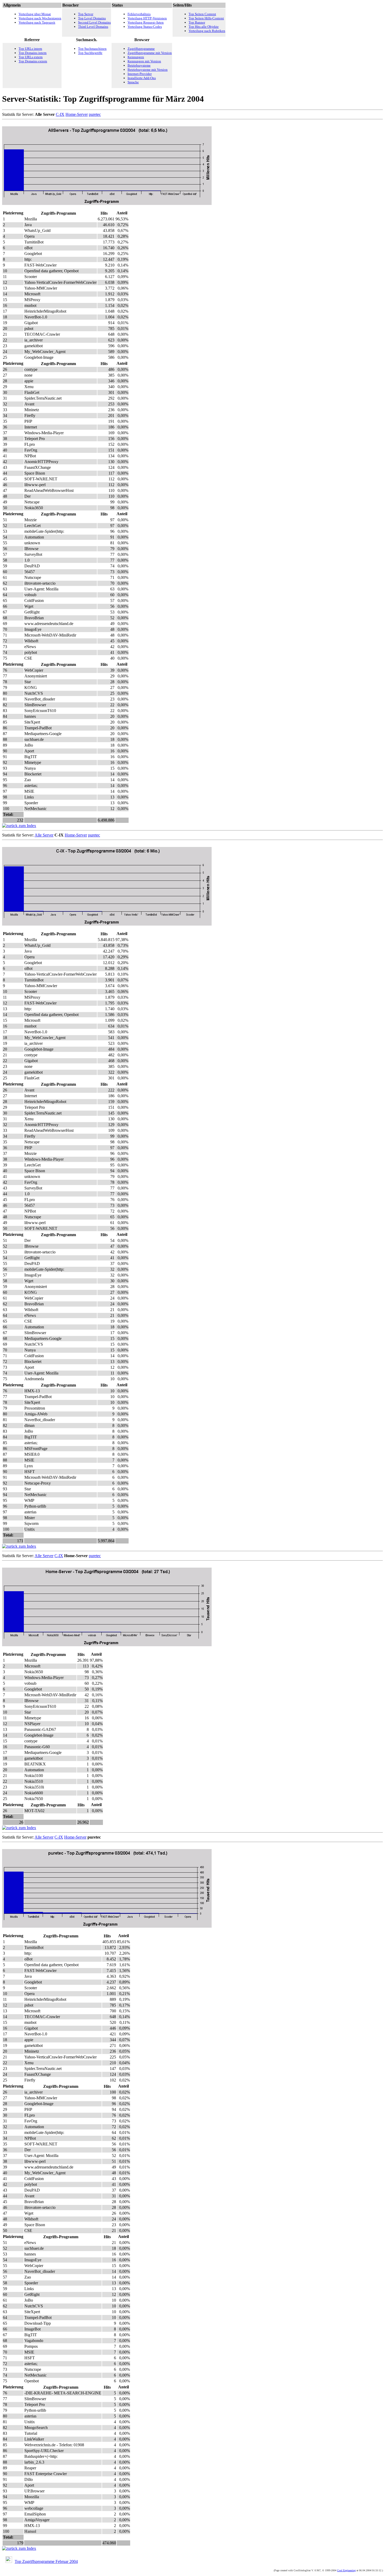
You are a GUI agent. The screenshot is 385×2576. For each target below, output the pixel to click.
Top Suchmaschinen (92, 49)
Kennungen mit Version (144, 61)
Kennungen (136, 57)
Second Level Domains (94, 22)
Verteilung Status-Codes (145, 27)
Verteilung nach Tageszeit (37, 22)
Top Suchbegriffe (90, 53)
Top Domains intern (33, 53)
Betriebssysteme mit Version (148, 70)
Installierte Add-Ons (142, 78)
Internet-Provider (140, 74)
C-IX (60, 114)
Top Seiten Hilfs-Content (206, 18)
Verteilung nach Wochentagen (40, 18)
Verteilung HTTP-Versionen (147, 18)
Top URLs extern (31, 57)
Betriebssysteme (139, 65)
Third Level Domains (93, 27)
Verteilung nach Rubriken (207, 31)
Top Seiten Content (202, 14)
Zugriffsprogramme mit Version (150, 53)
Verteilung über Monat (35, 14)
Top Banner (197, 22)
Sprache (133, 82)
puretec (95, 114)
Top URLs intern (30, 49)
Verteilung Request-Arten (146, 22)
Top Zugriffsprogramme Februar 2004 (46, 2561)
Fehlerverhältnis (139, 14)
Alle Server (44, 835)
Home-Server (77, 114)
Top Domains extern (33, 61)
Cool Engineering (346, 2570)
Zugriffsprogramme (141, 49)
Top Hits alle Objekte (204, 27)
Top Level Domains (92, 18)
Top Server (86, 14)
